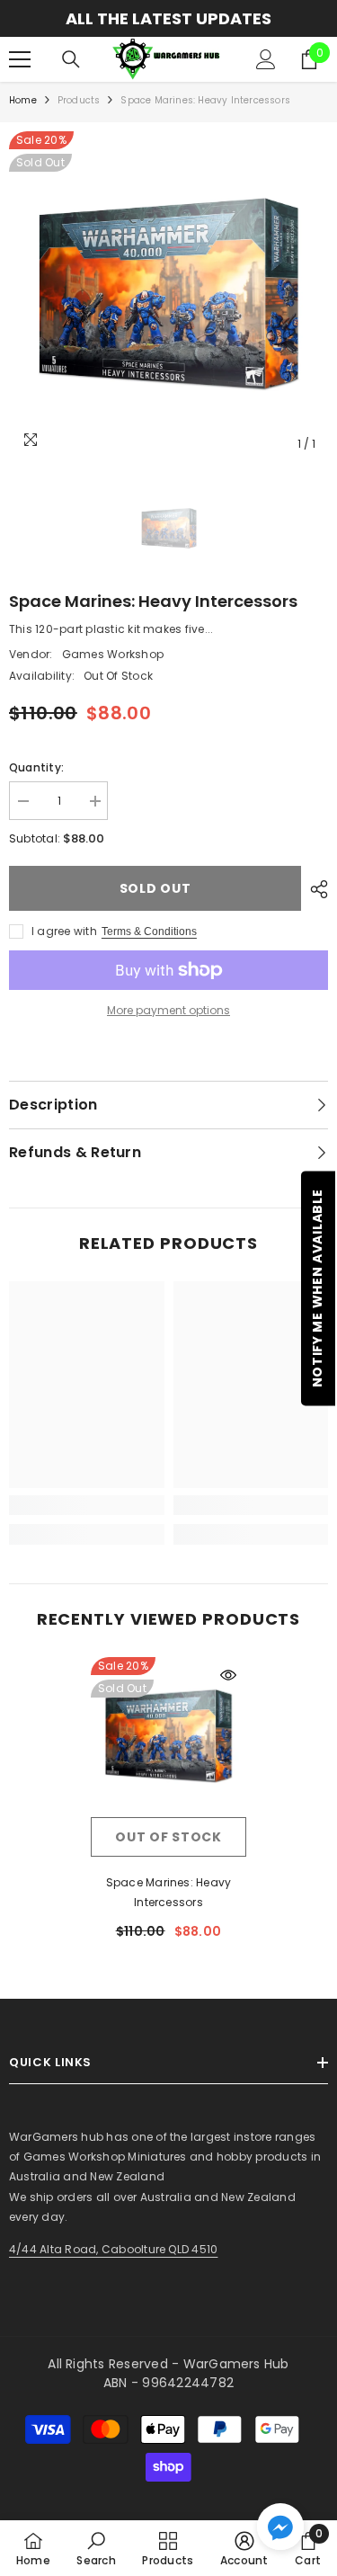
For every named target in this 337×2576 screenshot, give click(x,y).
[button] (280, 2527)
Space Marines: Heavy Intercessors (169, 1892)
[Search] (71, 59)
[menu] (20, 59)
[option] (168, 296)
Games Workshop (113, 654)
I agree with (64, 931)
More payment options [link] (168, 1010)
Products (79, 100)
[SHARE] (315, 889)
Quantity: (36, 767)
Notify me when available (317, 1288)
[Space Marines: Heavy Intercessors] (168, 1738)
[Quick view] (228, 1675)
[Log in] (266, 59)
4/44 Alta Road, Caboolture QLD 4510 (113, 2249)
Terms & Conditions (149, 931)
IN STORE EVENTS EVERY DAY (213, 18)
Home (23, 100)
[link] (87, 1505)
